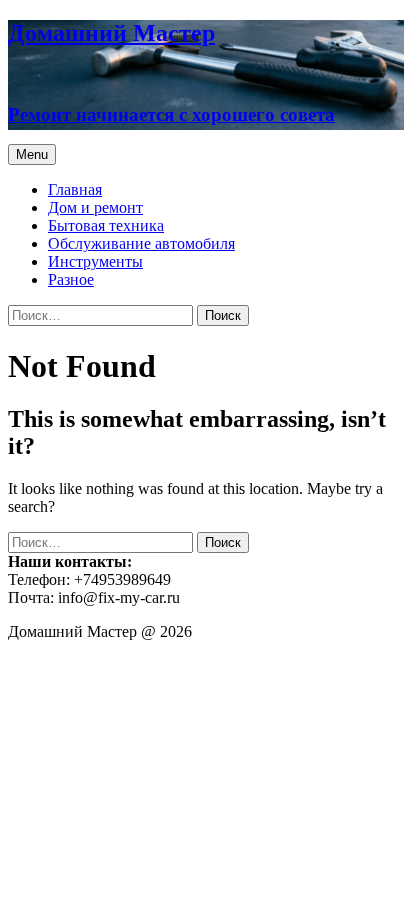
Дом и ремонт (95, 207)
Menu (32, 154)
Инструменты (95, 261)
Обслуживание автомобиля (141, 243)
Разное (71, 279)
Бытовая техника (106, 225)
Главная (75, 189)
